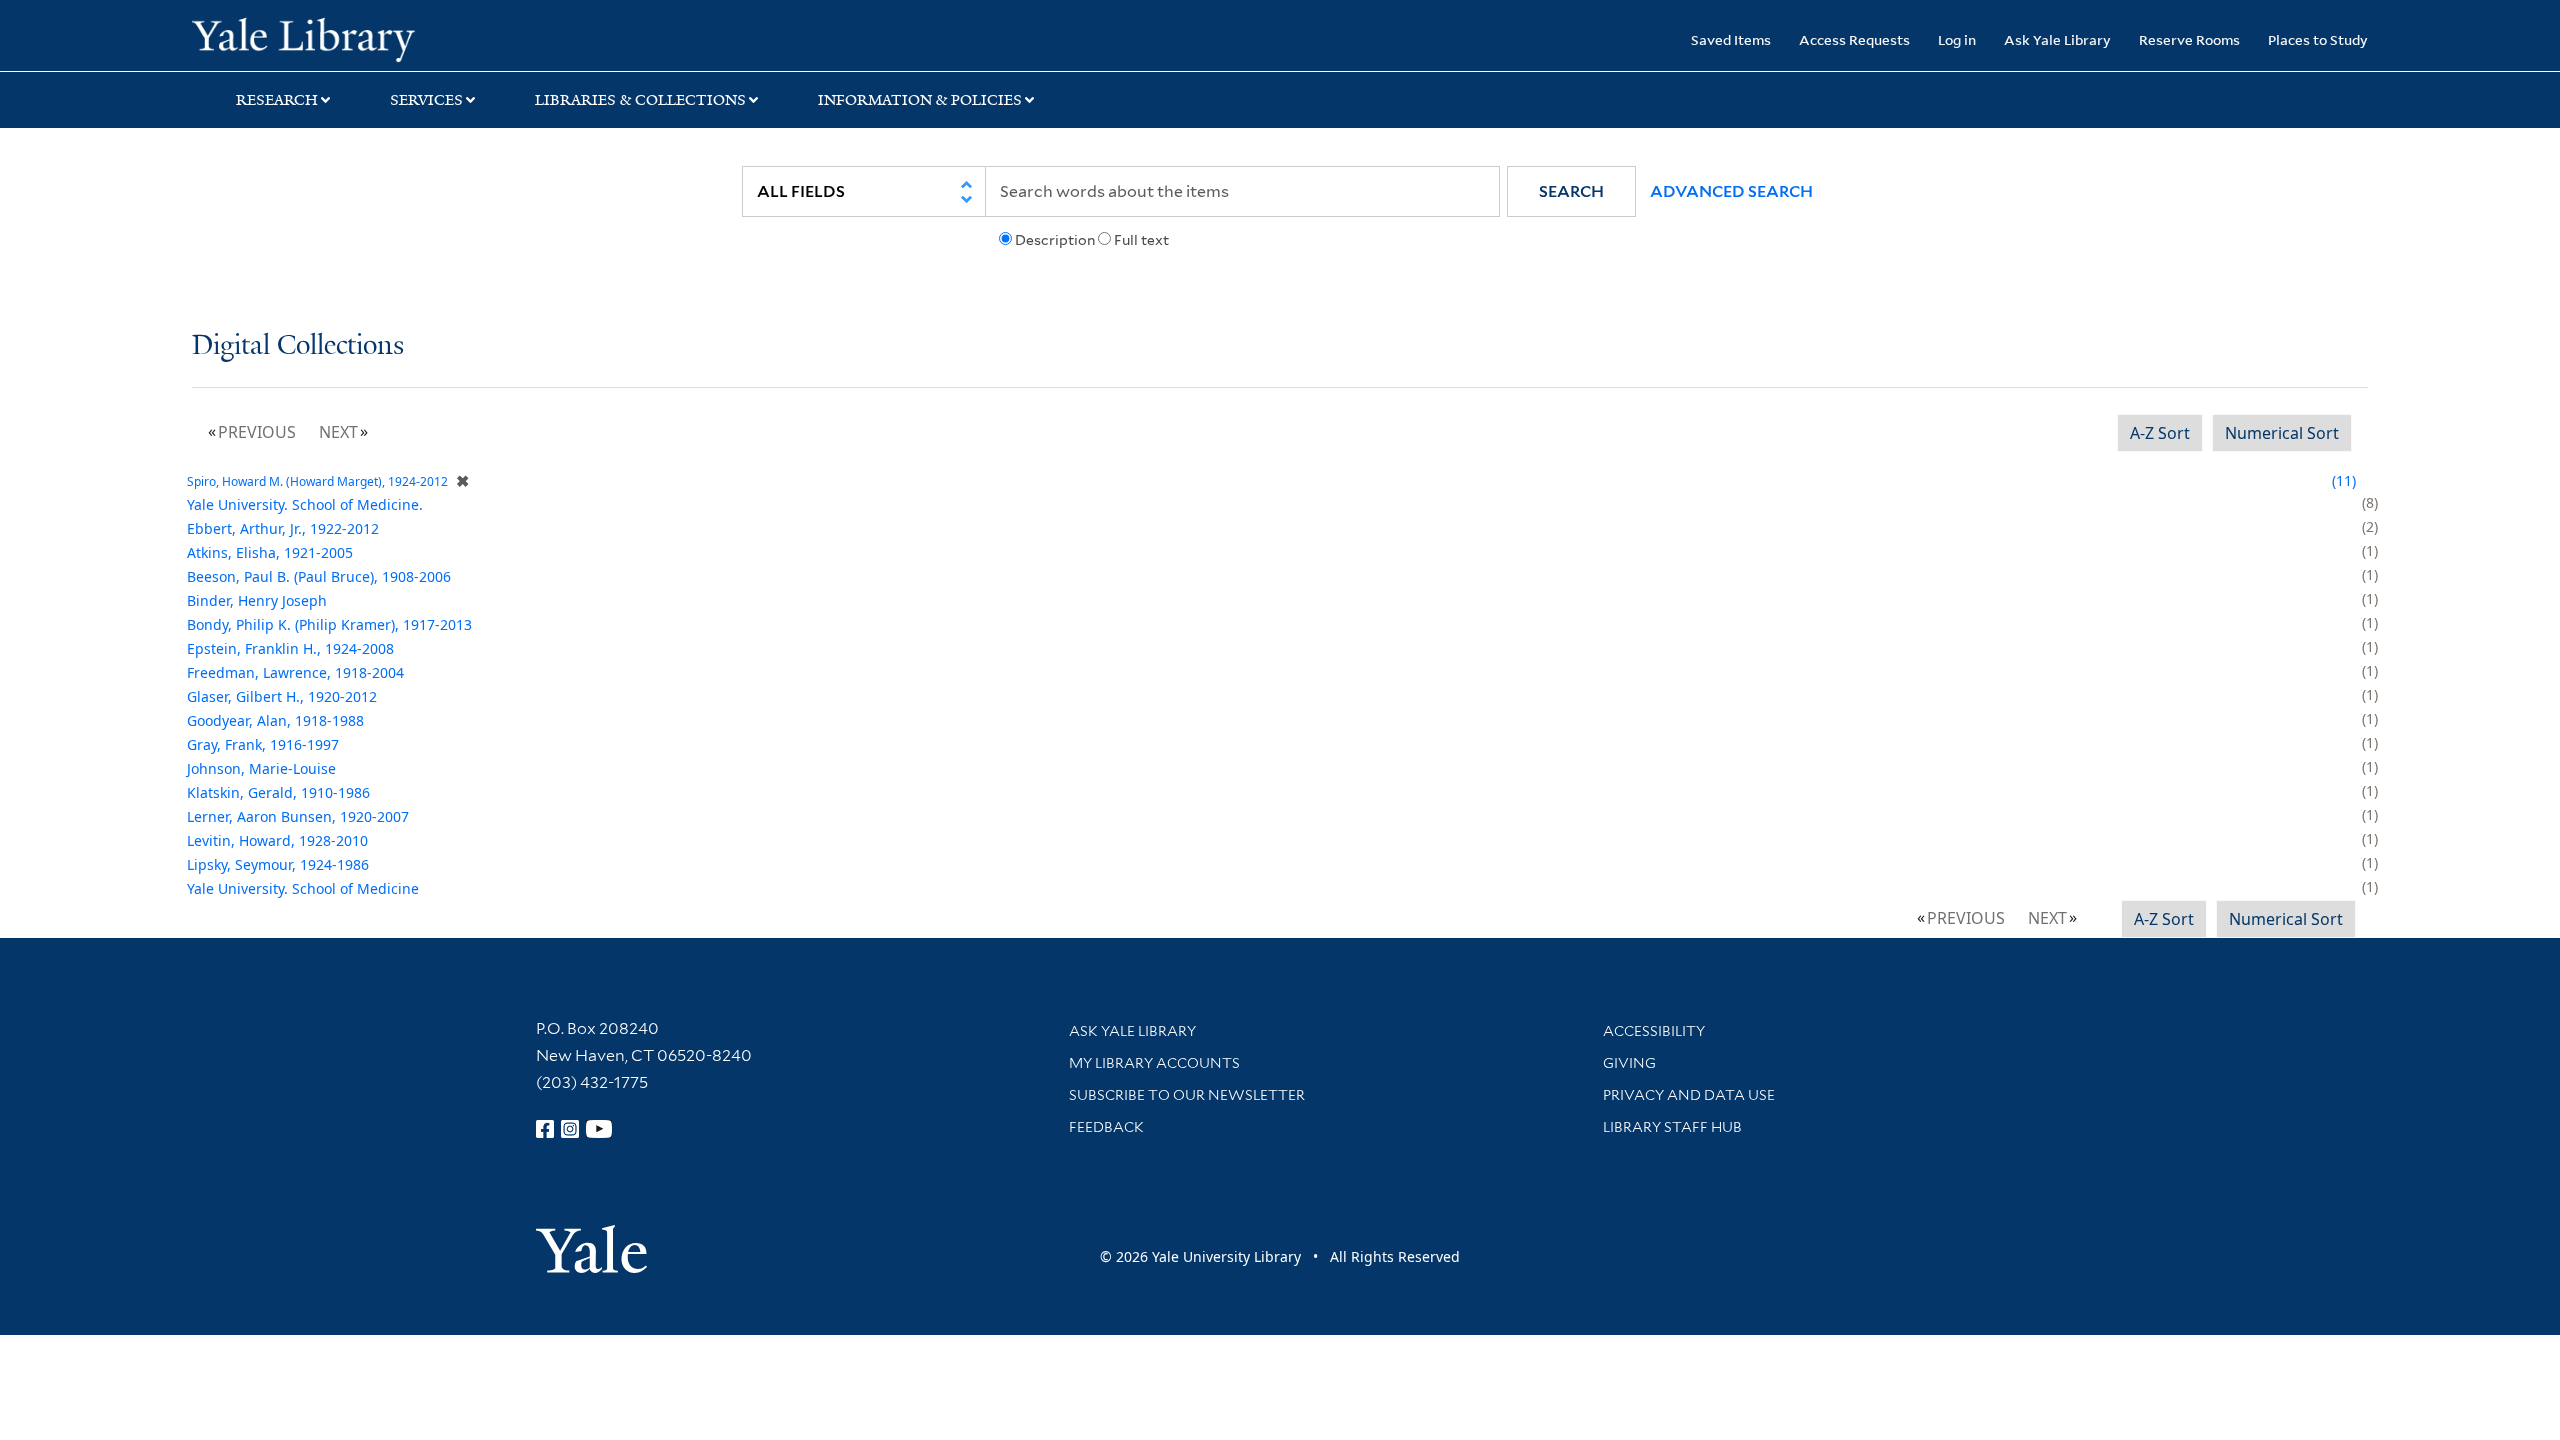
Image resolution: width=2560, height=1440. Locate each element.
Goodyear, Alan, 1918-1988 (275, 720)
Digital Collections (298, 346)
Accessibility (1654, 1031)
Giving (1629, 1063)
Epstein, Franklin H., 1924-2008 (290, 648)
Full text (1141, 240)
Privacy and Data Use (1689, 1095)
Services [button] (426, 100)
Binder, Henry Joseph (257, 600)
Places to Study (2318, 39)
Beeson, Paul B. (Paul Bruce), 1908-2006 (319, 576)
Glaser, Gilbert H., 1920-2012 (282, 696)
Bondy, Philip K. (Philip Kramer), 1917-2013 (329, 624)
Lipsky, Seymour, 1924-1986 (278, 864)
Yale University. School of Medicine (303, 888)
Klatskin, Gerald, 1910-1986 (278, 792)
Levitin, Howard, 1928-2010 (277, 840)
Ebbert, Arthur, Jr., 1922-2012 (283, 528)
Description (1055, 240)
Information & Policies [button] (920, 100)
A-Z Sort (2160, 433)
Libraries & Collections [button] (640, 100)
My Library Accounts (1154, 1063)
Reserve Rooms (2189, 39)
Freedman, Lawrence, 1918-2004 (295, 672)
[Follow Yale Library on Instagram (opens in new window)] (570, 1129)
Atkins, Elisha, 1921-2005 (270, 552)
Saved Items (1731, 39)
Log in (1957, 39)
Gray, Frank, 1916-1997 (263, 744)
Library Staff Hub (1672, 1127)
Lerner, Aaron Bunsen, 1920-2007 (298, 816)
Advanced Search (1731, 191)
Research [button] (277, 100)
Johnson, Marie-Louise (261, 768)
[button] (1571, 191)
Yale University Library (355, 38)
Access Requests (1854, 39)
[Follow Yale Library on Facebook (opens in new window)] (545, 1129)
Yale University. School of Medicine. (305, 504)
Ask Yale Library (2057, 39)
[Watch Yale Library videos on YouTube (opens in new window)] (599, 1129)
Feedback (1106, 1127)
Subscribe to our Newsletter (1187, 1095)
